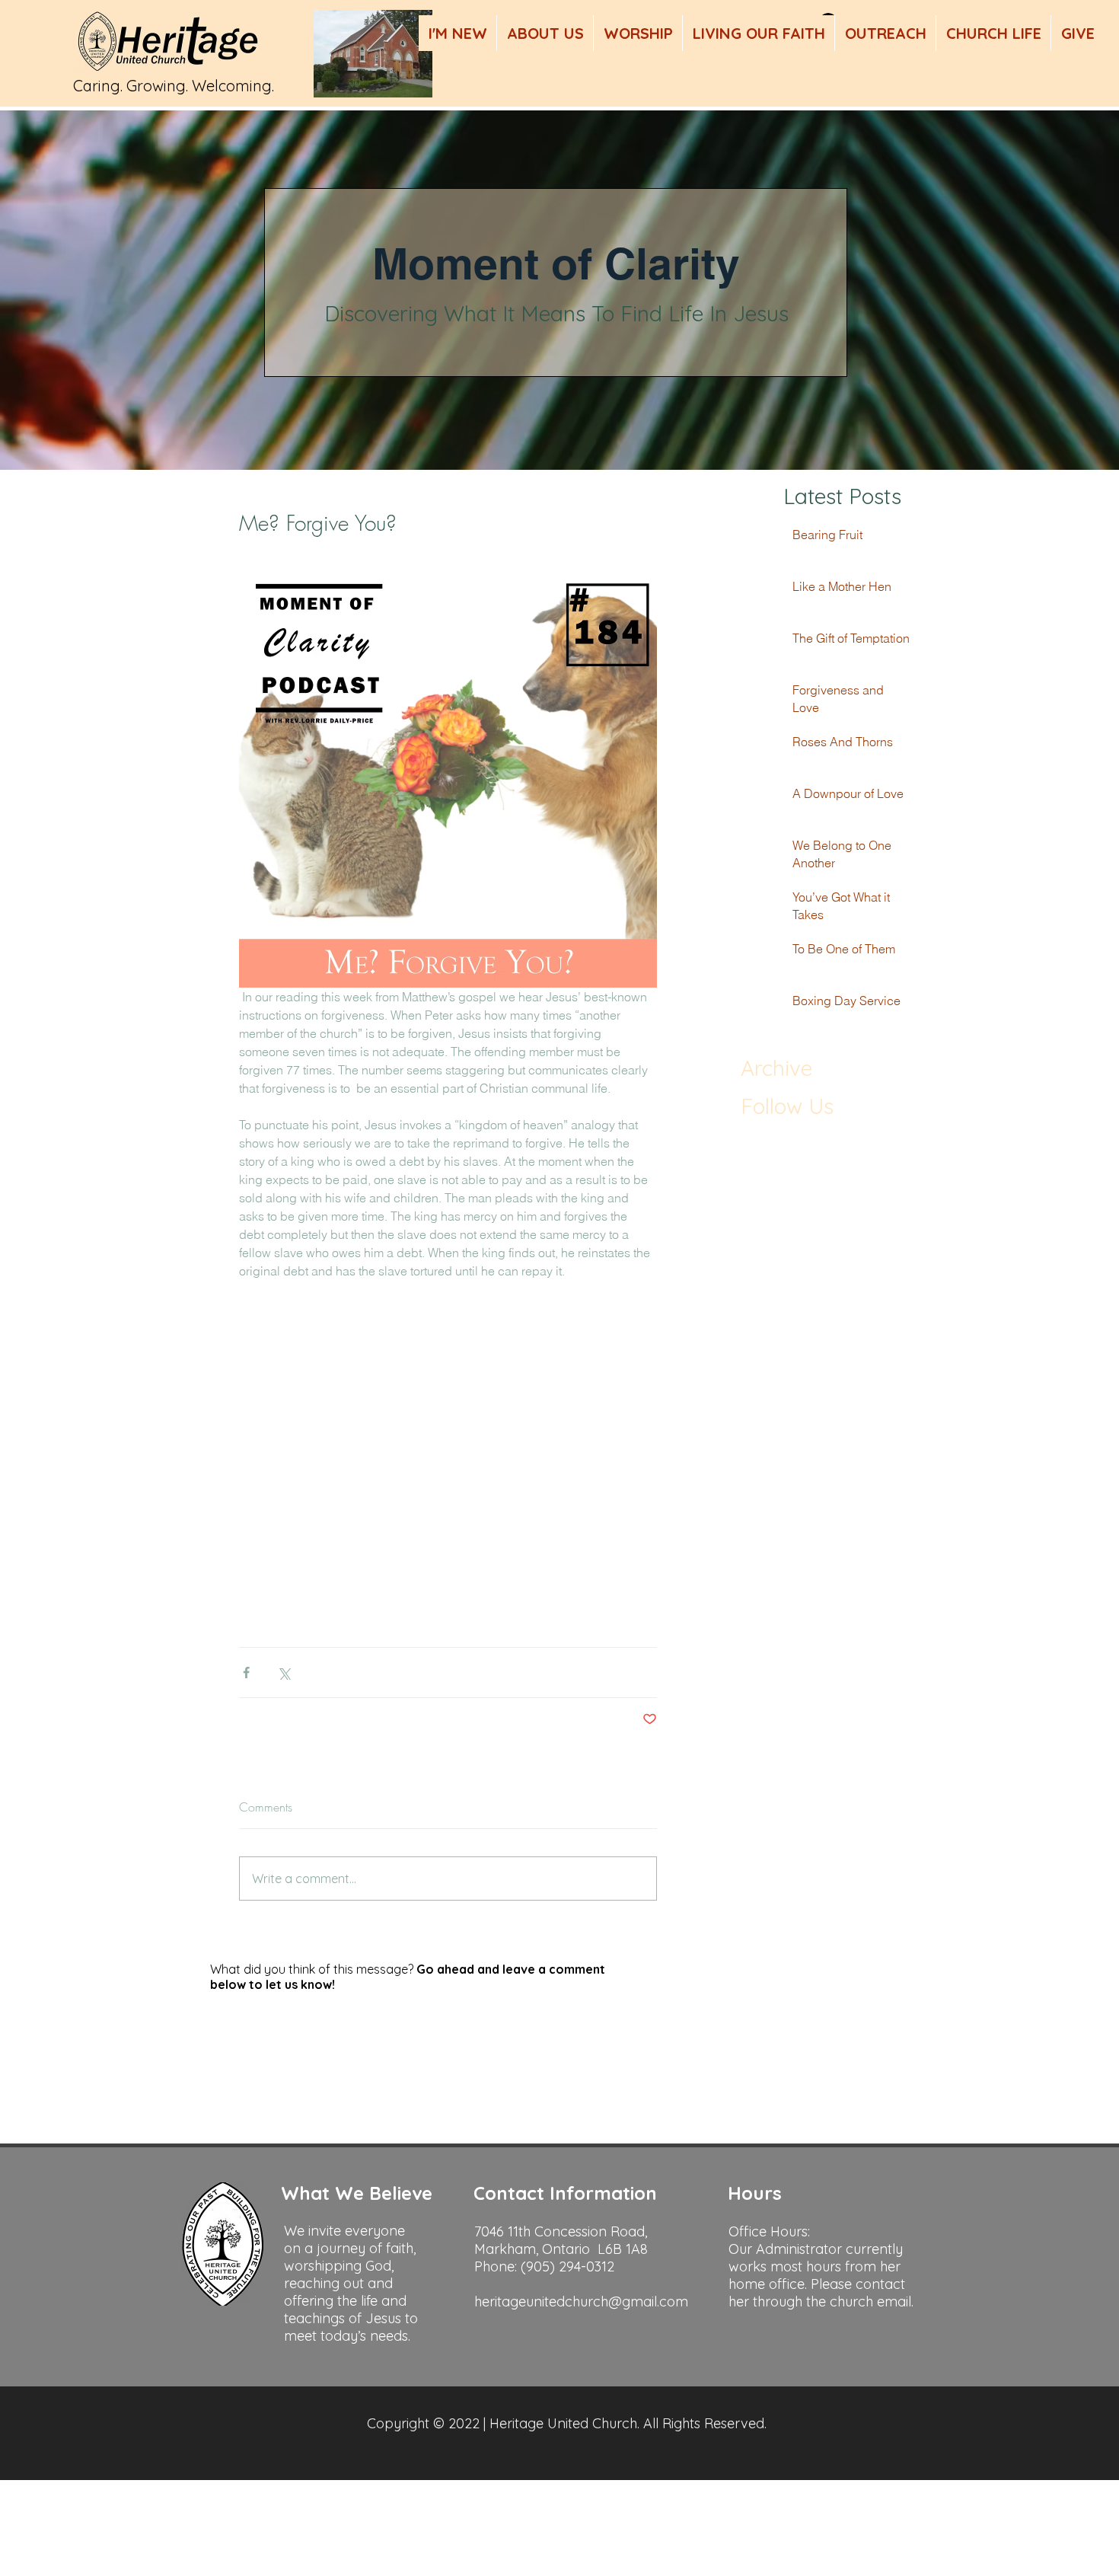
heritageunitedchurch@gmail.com (581, 2301)
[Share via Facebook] (246, 1673)
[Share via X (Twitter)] (284, 1673)
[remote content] (448, 1383)
